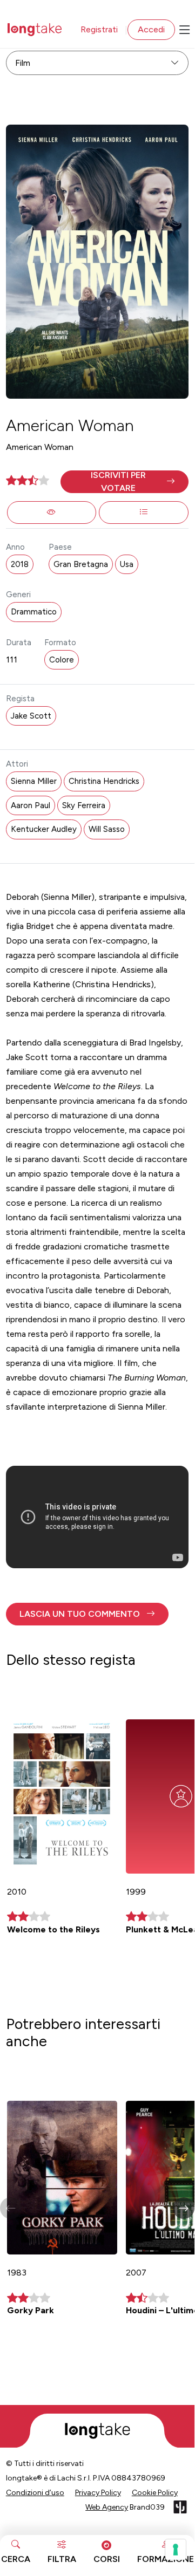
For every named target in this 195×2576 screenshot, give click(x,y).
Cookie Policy (155, 2493)
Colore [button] (62, 660)
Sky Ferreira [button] (84, 805)
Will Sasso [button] (107, 829)
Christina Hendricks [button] (104, 781)
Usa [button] (127, 564)
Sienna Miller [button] (34, 781)
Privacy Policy (98, 2493)
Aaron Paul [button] (31, 805)
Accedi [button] (151, 29)
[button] (125, 482)
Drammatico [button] (34, 612)
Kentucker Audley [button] (44, 829)
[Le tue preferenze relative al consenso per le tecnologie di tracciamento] (176, 2550)
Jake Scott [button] (31, 716)
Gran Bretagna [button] (81, 564)
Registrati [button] (99, 29)
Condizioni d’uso (35, 2493)
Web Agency (107, 2507)
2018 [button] (20, 564)
